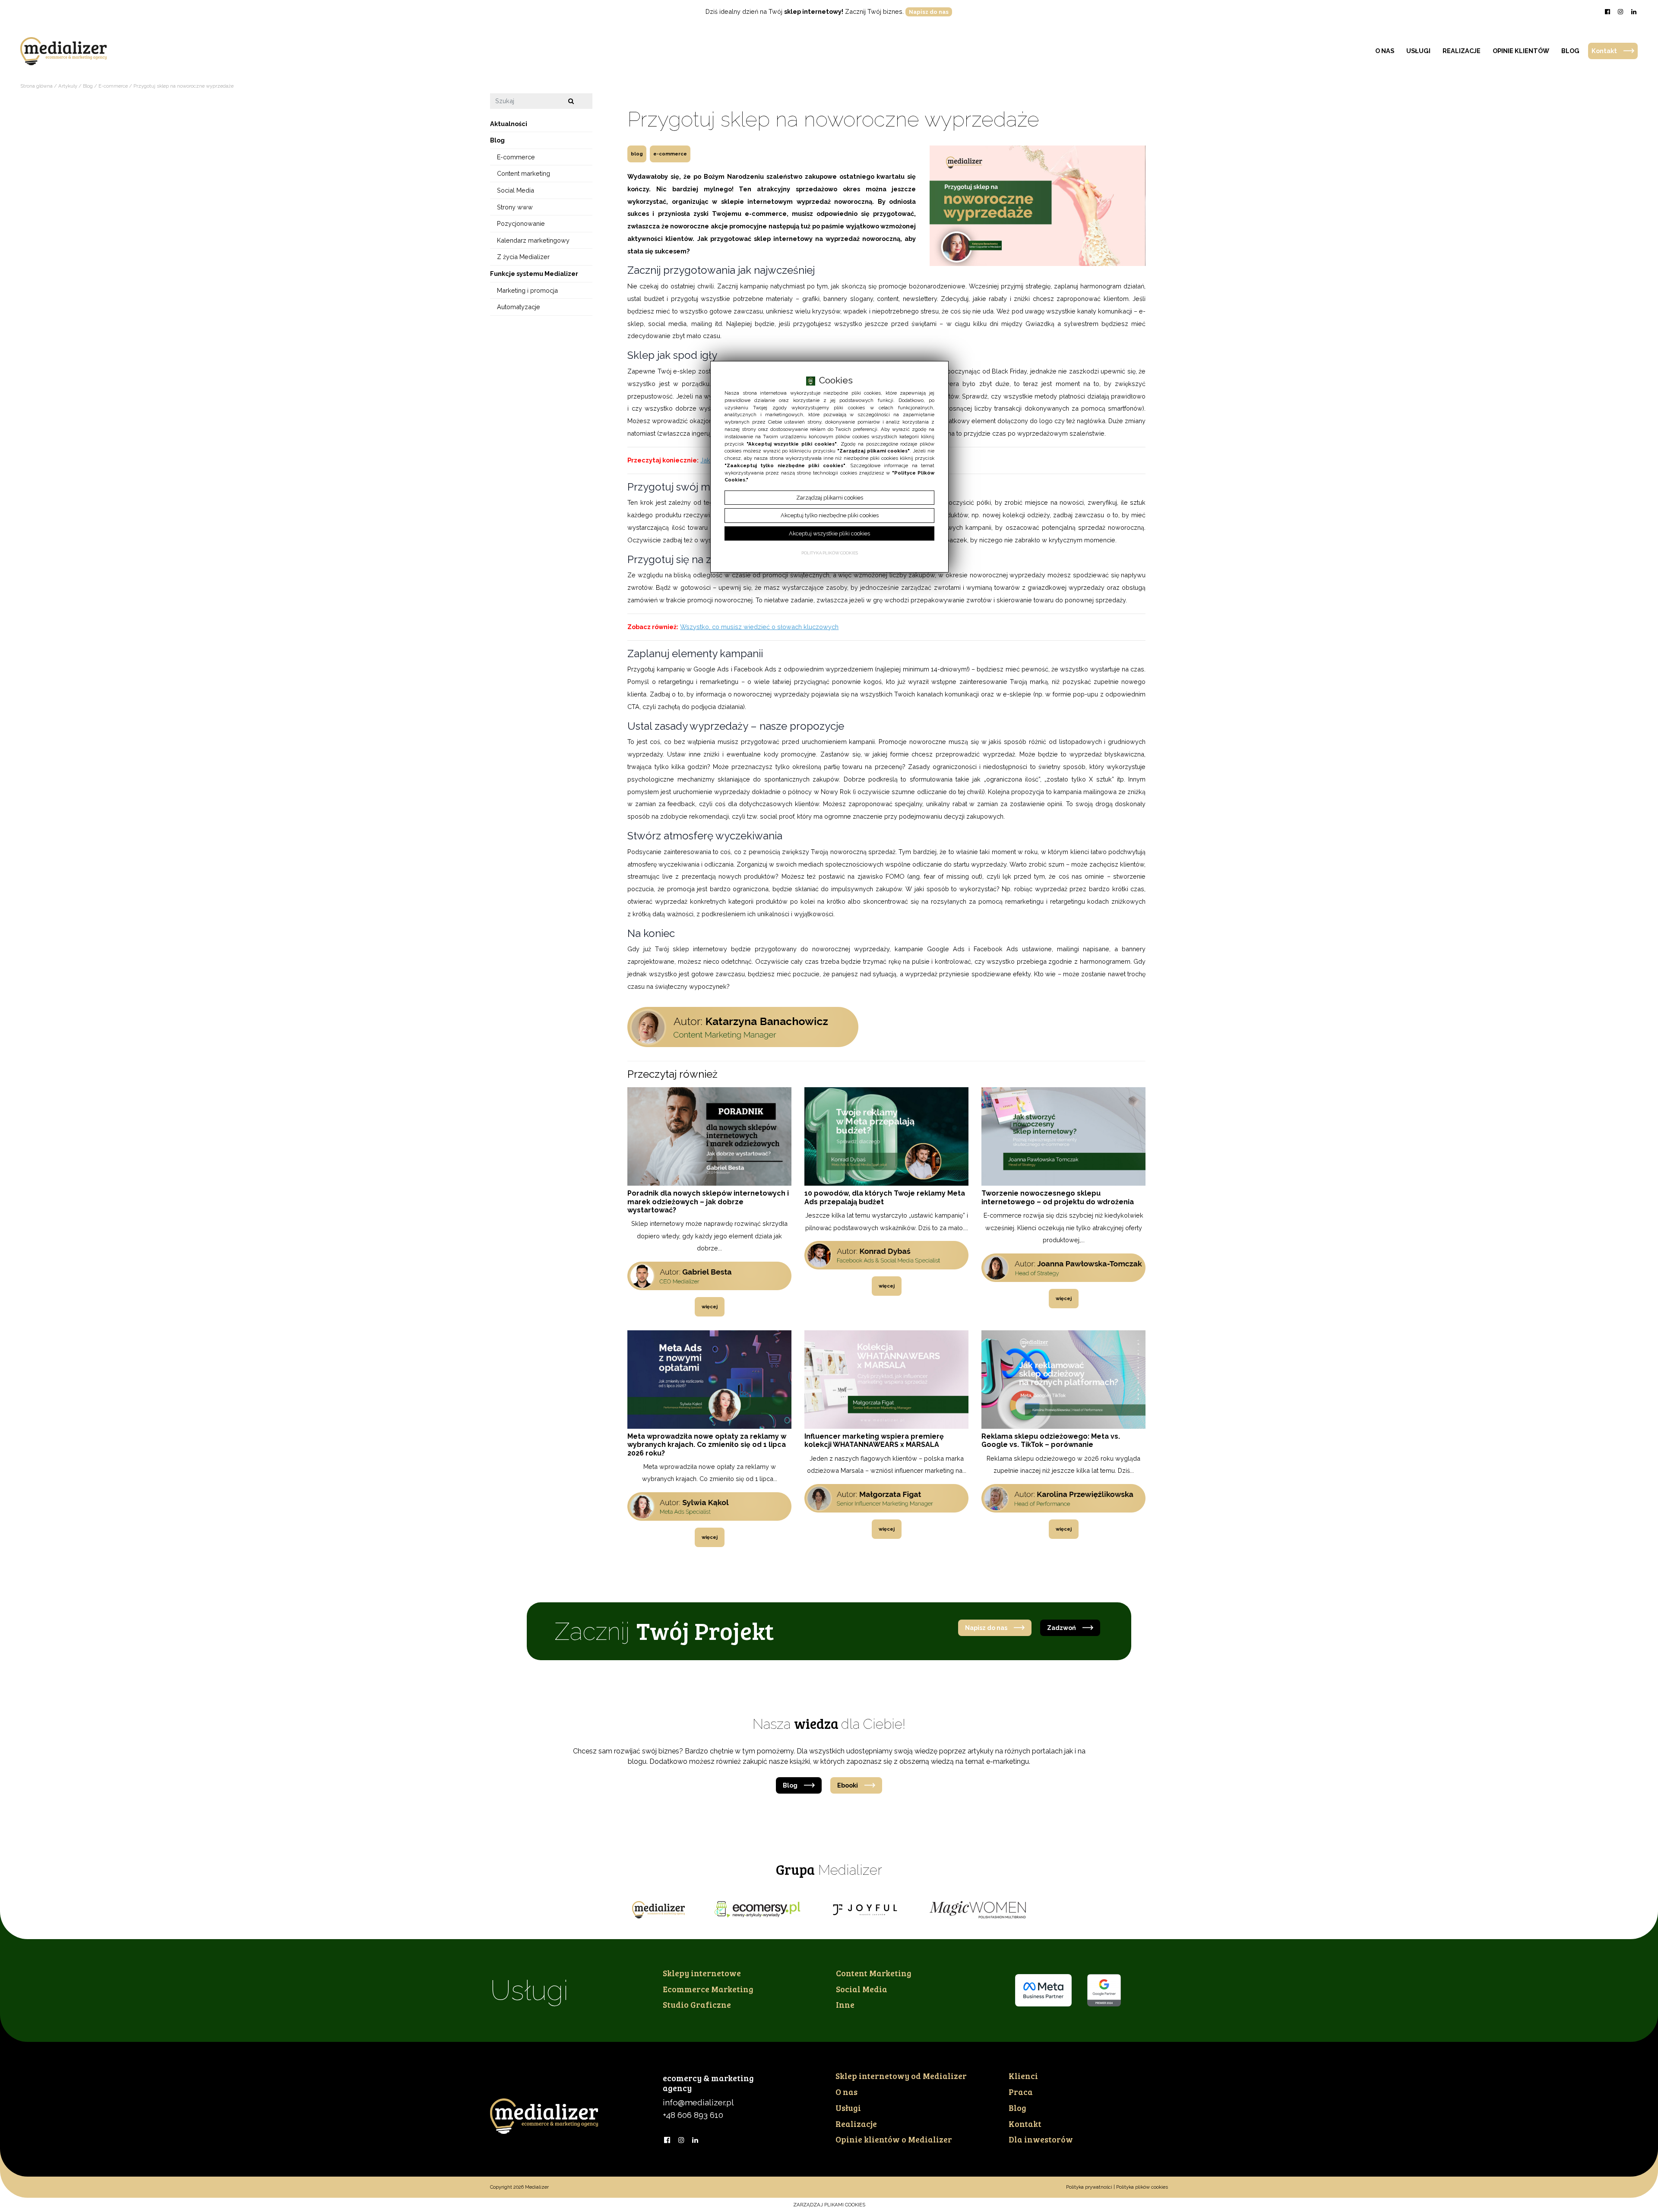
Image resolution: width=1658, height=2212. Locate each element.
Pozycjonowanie (521, 223)
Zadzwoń (1062, 1628)
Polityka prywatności (1089, 2187)
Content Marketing (874, 1973)
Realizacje (1462, 51)
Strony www (515, 207)
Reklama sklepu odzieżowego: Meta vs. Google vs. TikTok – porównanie (1051, 1440)
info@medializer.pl (698, 2102)
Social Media (516, 190)
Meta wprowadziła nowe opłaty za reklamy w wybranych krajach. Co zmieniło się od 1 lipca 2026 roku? (707, 1445)
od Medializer (901, 2076)
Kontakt (1604, 51)
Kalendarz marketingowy (533, 240)
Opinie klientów (1521, 51)
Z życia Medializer (523, 257)
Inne (845, 2004)
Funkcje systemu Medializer (534, 274)
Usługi (1418, 51)
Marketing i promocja (527, 290)
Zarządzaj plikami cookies (829, 2205)
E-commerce (670, 154)
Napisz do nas (929, 12)
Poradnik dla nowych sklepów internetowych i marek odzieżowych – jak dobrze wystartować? (708, 1201)
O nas (1385, 51)
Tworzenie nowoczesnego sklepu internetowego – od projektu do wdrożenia (1058, 1197)
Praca (1021, 2092)
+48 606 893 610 (693, 2115)
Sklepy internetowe (702, 1973)
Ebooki (848, 1785)
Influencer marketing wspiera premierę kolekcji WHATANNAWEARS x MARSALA (874, 1440)
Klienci (1023, 2076)
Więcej (710, 1307)
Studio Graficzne (697, 2004)
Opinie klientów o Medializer (894, 2139)
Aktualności (509, 123)
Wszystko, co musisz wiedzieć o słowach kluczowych (759, 627)
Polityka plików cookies (1142, 2187)
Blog (1570, 51)
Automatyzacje (519, 307)
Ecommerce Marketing (708, 1989)
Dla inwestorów (1041, 2139)
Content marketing (524, 173)
